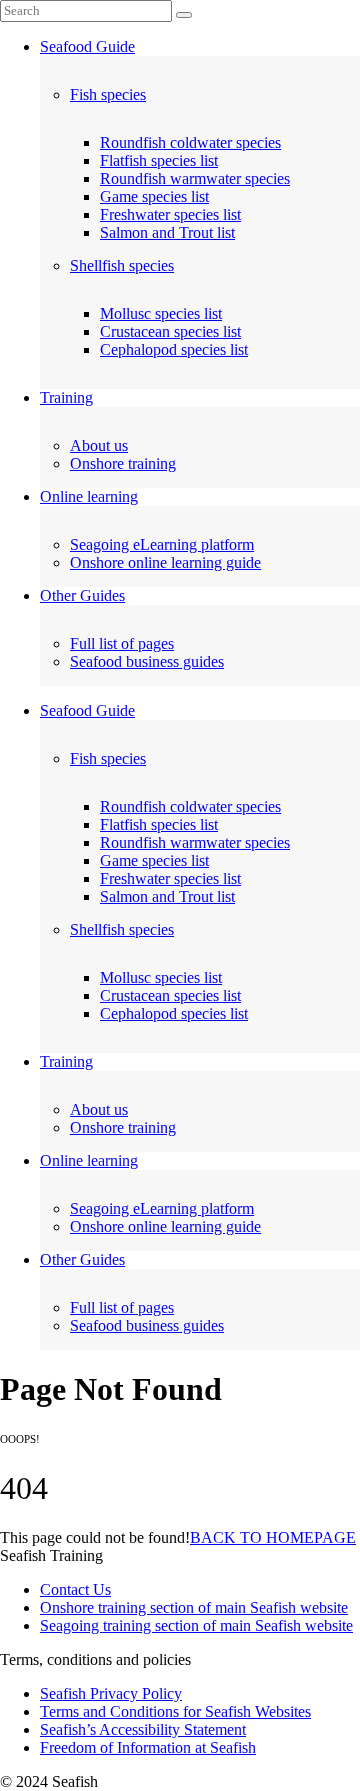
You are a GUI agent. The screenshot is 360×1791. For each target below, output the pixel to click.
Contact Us (75, 1589)
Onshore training (123, 463)
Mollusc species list (161, 313)
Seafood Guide (87, 46)
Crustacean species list (170, 331)
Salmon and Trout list (167, 232)
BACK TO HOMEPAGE (273, 1537)
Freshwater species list (170, 214)
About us (99, 445)
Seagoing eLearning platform (162, 544)
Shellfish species (122, 265)
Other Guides (82, 595)
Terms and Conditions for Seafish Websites (175, 1711)
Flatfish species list (159, 160)
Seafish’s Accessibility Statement (143, 1729)
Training (66, 397)
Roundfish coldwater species (190, 142)
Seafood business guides (147, 661)
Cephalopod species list (174, 349)
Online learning (89, 496)
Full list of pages (122, 643)
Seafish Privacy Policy (111, 1693)
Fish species (108, 94)
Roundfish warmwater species (195, 178)
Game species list (154, 196)
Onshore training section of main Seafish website (194, 1607)
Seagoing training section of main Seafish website (196, 1625)
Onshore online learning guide (165, 562)
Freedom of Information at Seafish (148, 1747)
